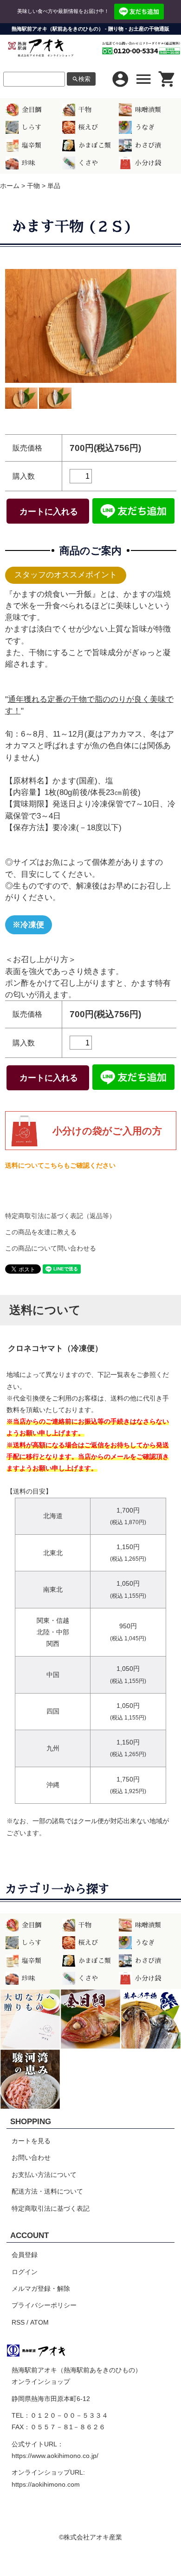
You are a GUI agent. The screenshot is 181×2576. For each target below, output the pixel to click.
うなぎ (145, 127)
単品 (54, 186)
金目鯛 (32, 110)
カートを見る (31, 2141)
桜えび (88, 127)
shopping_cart (167, 79)
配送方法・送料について (47, 2191)
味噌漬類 (148, 110)
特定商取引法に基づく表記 (51, 2208)
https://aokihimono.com (46, 2484)
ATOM (39, 2322)
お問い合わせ (31, 2157)
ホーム (10, 186)
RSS (18, 2322)
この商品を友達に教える (41, 1232)
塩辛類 (32, 145)
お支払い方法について (44, 2175)
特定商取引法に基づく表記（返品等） (60, 1216)
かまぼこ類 (95, 145)
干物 (85, 110)
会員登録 (25, 2255)
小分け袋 (148, 163)
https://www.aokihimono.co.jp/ (55, 2456)
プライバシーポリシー (44, 2305)
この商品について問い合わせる (51, 1248)
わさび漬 (148, 145)
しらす (32, 127)
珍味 (28, 163)
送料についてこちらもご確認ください (60, 1165)
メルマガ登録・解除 (41, 2288)
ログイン (25, 2272)
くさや (88, 163)
